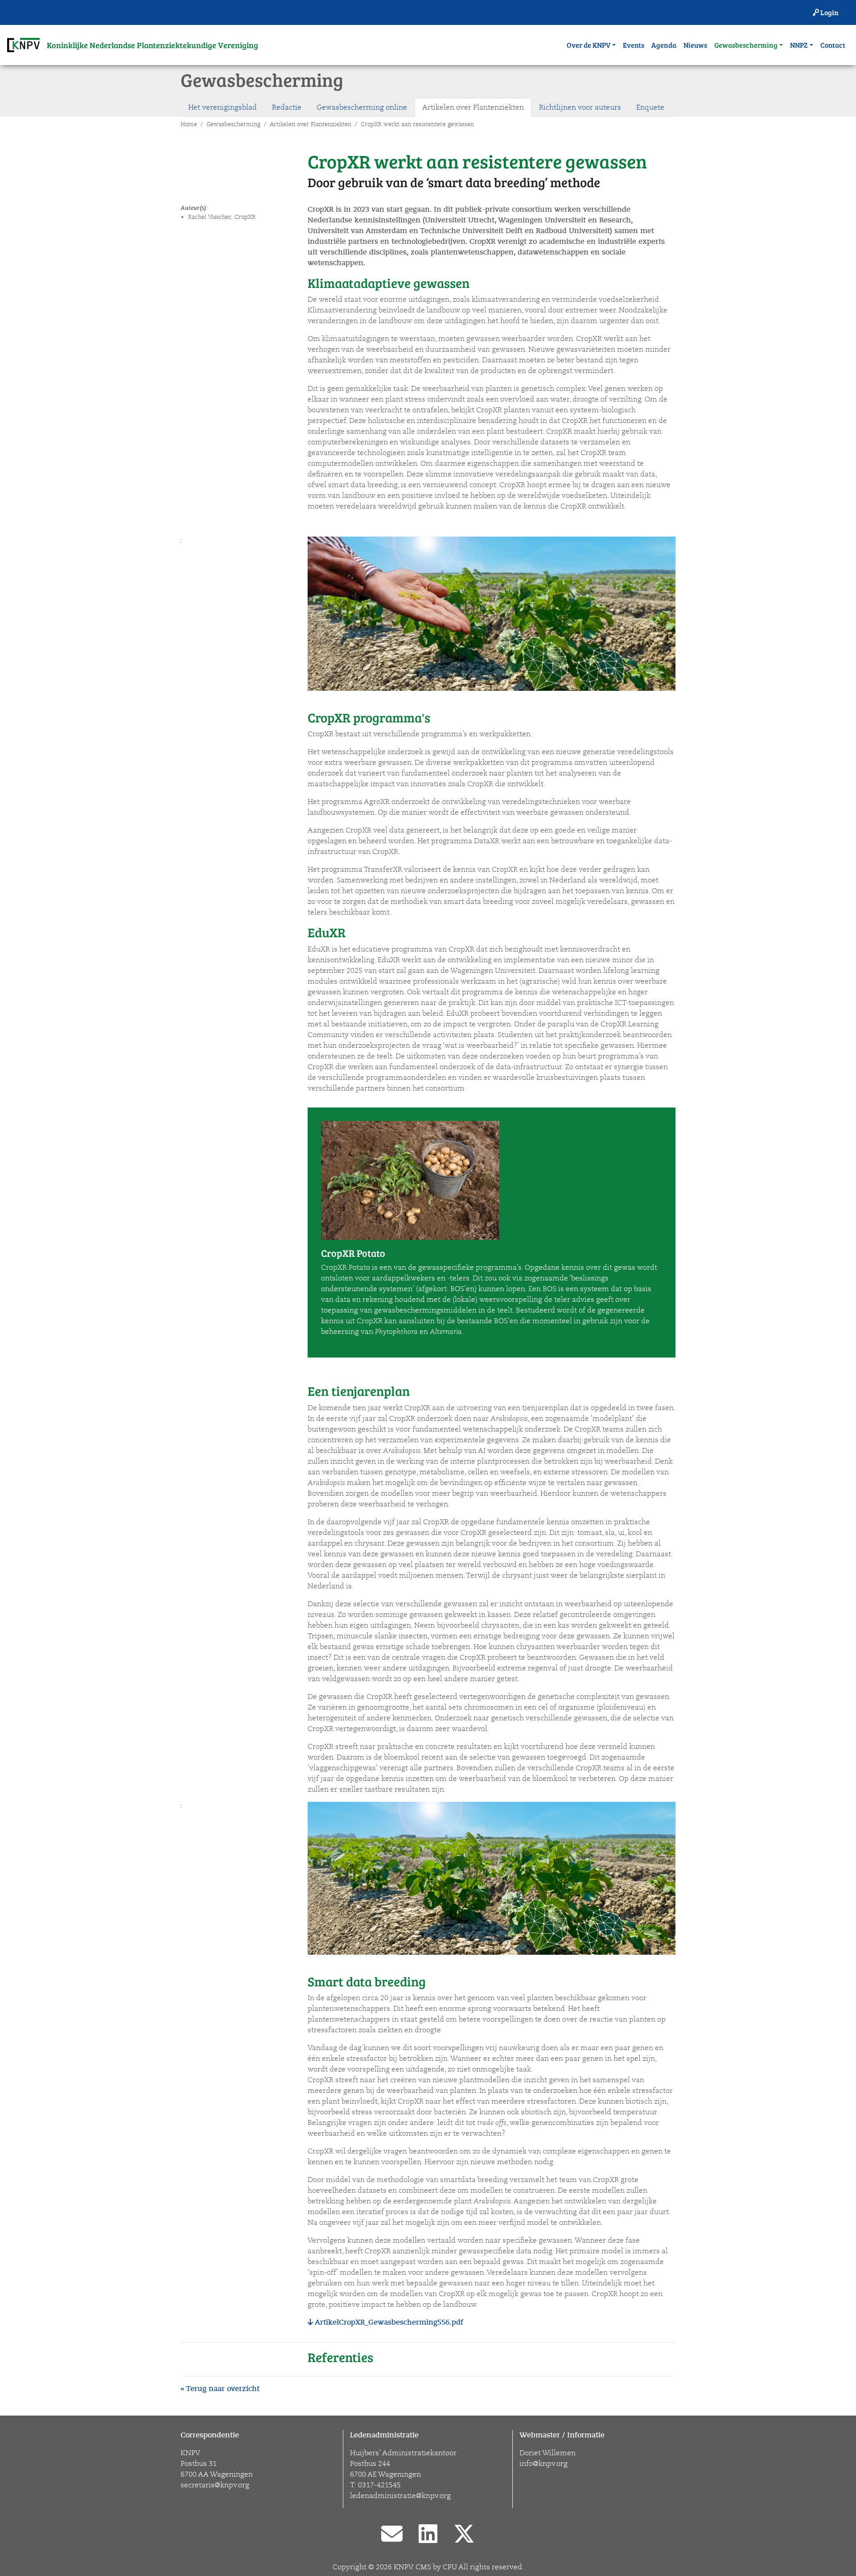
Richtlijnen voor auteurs (580, 107)
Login (829, 12)
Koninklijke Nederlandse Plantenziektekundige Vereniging (152, 45)
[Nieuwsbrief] (392, 2535)
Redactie (287, 107)
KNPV (403, 2567)
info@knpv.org (543, 2464)
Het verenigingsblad (222, 107)
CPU (450, 2567)
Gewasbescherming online (362, 107)
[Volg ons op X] (464, 2535)
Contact (833, 45)
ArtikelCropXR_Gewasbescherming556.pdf (388, 2322)
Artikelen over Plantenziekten (473, 107)
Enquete (650, 107)
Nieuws (695, 45)
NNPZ (799, 45)
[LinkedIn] (428, 2535)
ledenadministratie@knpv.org (400, 2496)
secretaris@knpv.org (215, 2485)
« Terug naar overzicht (220, 2389)
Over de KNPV (588, 45)
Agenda (664, 45)
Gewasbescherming (746, 45)
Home (189, 124)
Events (634, 45)
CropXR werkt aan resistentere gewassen (417, 124)
